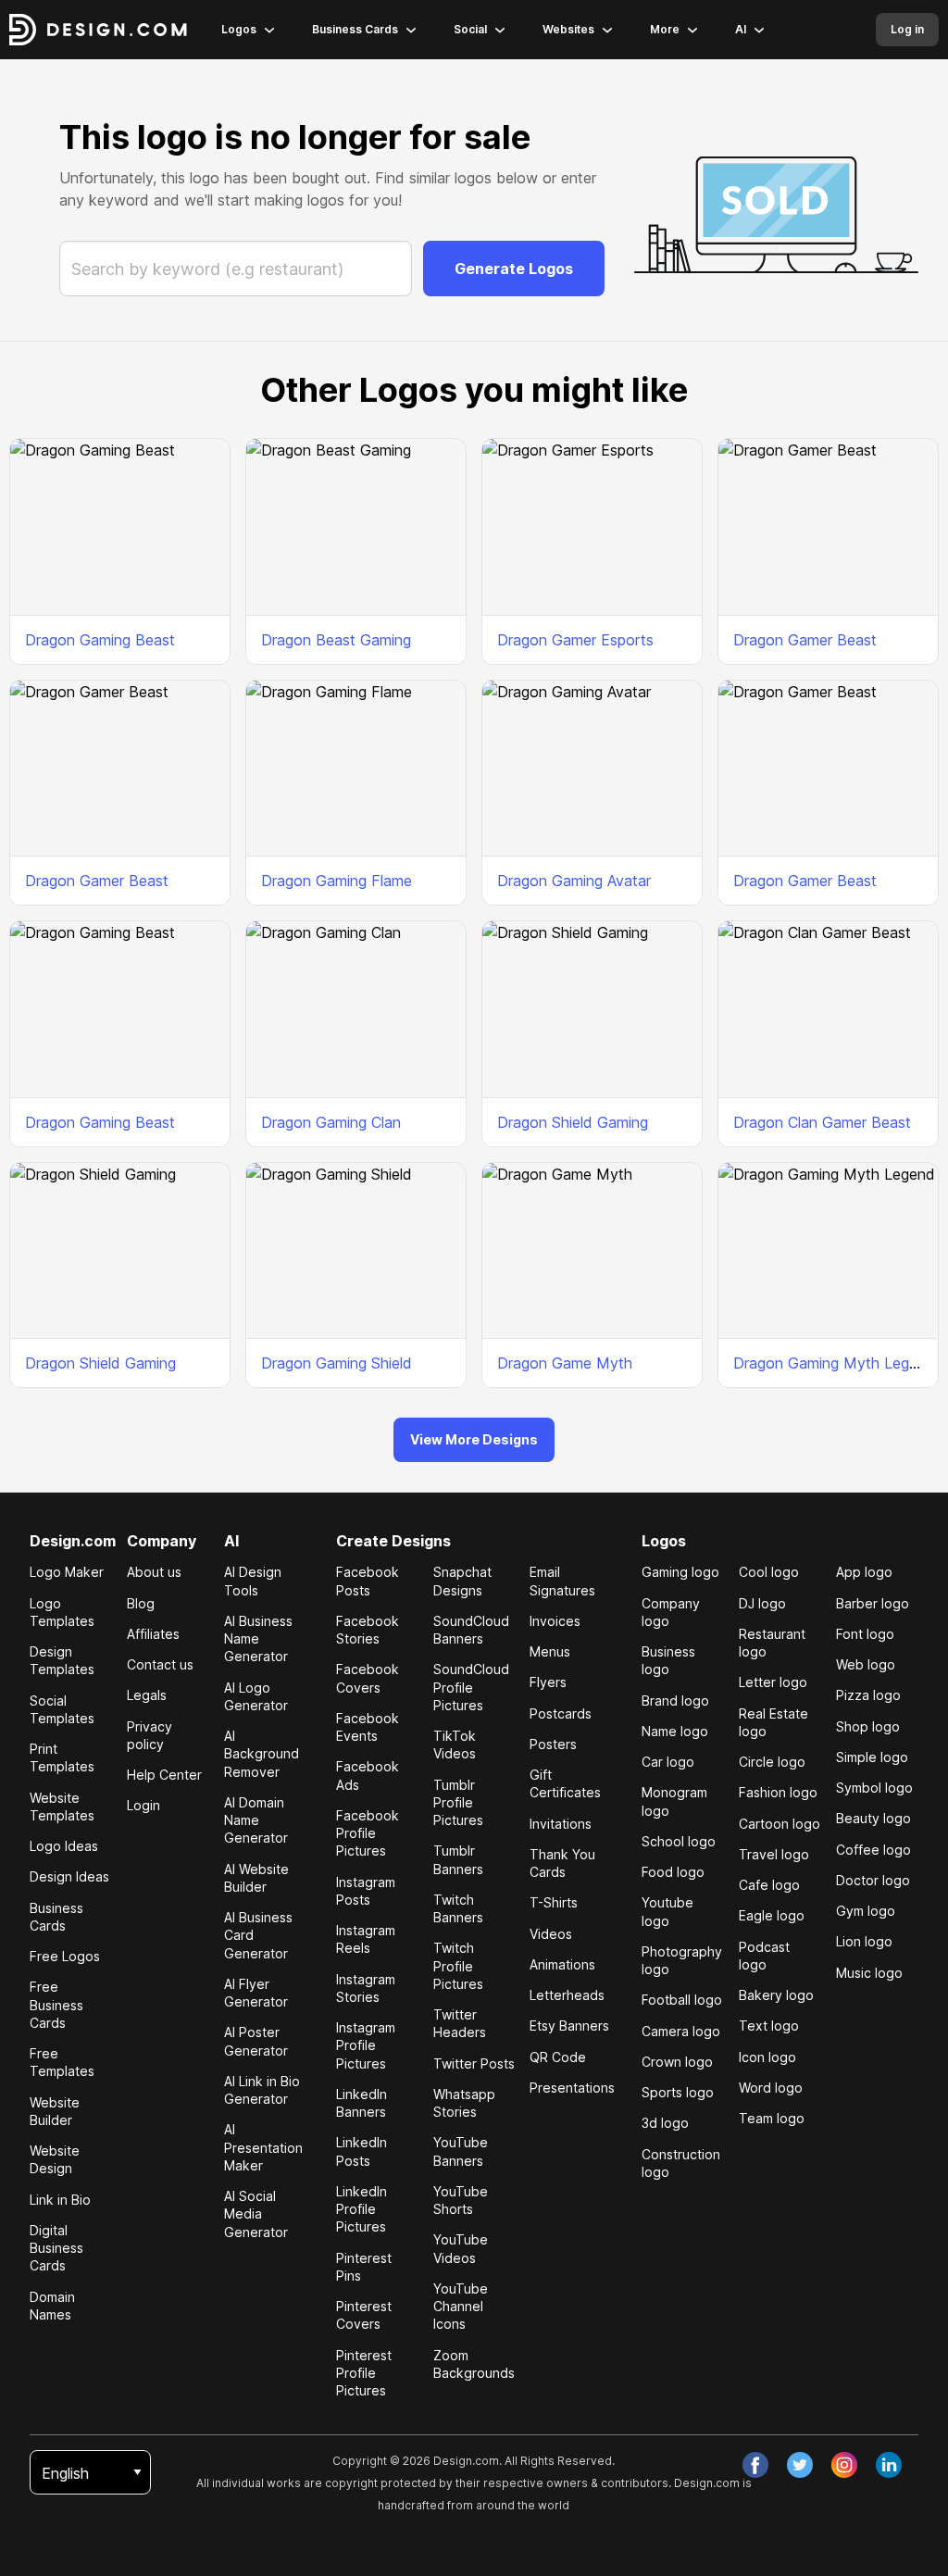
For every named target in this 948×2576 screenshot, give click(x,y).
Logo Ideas (64, 1846)
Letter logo (773, 1682)
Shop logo (868, 1726)
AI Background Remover (262, 1754)
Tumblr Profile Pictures (458, 1803)
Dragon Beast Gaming (336, 640)
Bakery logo (776, 1995)
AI (741, 29)
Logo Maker (67, 1572)
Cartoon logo (780, 1824)
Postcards (561, 1713)
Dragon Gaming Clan (331, 1122)
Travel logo (774, 1854)
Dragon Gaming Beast (100, 640)
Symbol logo (874, 1788)
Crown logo (677, 2062)
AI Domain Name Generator (256, 1820)
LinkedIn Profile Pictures (362, 2209)
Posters (553, 1744)
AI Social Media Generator (256, 2214)
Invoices (555, 1621)
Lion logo (864, 1941)
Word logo (771, 2088)
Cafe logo (769, 1885)
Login (143, 1805)
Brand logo (675, 1701)
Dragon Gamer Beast (805, 640)
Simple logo (872, 1757)
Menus (550, 1651)
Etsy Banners (569, 2026)
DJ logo (762, 1603)
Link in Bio (60, 2200)
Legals (147, 1695)
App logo (864, 1572)
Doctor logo (873, 1880)
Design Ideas (69, 1876)
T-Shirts (554, 1902)
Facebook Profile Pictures (368, 1833)
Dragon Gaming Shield (337, 1363)
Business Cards (355, 29)
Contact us (160, 1664)
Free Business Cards (56, 2005)
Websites (568, 29)
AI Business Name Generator (258, 1639)
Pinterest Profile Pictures (364, 2373)
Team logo (772, 2118)
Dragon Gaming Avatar (574, 881)
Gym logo (866, 1911)
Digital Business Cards (56, 2248)
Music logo (869, 1973)
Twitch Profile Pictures (458, 1966)
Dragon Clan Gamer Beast (822, 1122)
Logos (239, 29)
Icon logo (767, 2057)
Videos (551, 1934)
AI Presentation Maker (263, 2147)
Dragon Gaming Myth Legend (834, 1363)
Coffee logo (873, 1850)
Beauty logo (873, 1818)
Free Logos (65, 1956)
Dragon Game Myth (565, 1363)
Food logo (673, 1872)
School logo (679, 1841)
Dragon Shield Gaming (573, 1122)
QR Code (558, 2057)
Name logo (675, 1731)
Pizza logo (868, 1695)
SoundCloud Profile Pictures (471, 1687)
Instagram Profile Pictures (366, 2045)
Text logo (769, 2026)
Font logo (865, 1634)
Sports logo (678, 2092)
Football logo (682, 2000)
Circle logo (772, 1762)
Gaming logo (680, 1572)
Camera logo (681, 2031)
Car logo (668, 1762)
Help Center (164, 1775)
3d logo (665, 2123)
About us (154, 1572)
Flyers (548, 1682)
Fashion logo (778, 1792)
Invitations (561, 1824)
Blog (141, 1603)
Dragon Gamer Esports (575, 640)
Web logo (866, 1664)
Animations (562, 1964)
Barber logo (873, 1603)
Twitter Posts (474, 2063)
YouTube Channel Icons (461, 2307)
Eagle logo (772, 1915)
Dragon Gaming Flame (337, 881)
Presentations (572, 2088)
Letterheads (567, 1995)
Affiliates (153, 1634)
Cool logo (769, 1572)
